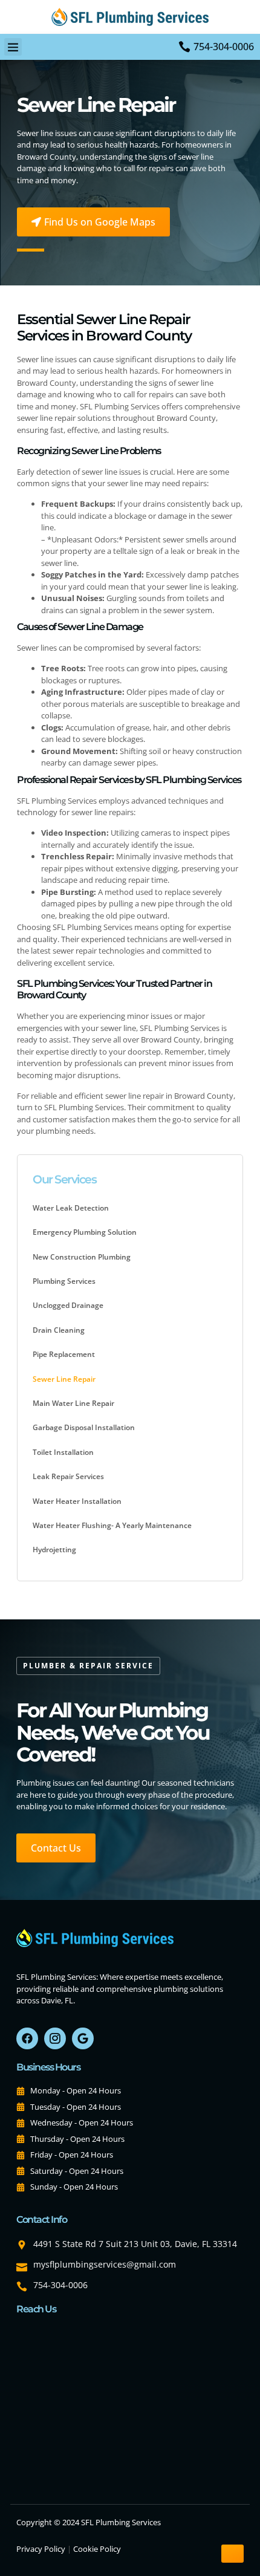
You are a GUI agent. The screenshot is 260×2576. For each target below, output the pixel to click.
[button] (13, 47)
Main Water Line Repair (73, 1403)
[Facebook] (27, 2038)
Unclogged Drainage (68, 1305)
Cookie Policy (97, 2549)
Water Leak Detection (71, 1208)
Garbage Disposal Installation (84, 1427)
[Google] (83, 2038)
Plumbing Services (64, 1281)
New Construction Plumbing (82, 1257)
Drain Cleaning (59, 1330)
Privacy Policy (41, 2549)
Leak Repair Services (68, 1476)
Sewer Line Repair (64, 1379)
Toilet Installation (63, 1452)
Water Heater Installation (77, 1501)
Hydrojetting (54, 1550)
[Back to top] (232, 2554)
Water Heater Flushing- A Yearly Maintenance (112, 1525)
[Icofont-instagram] (55, 2038)
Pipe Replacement (64, 1354)
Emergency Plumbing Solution (85, 1232)
